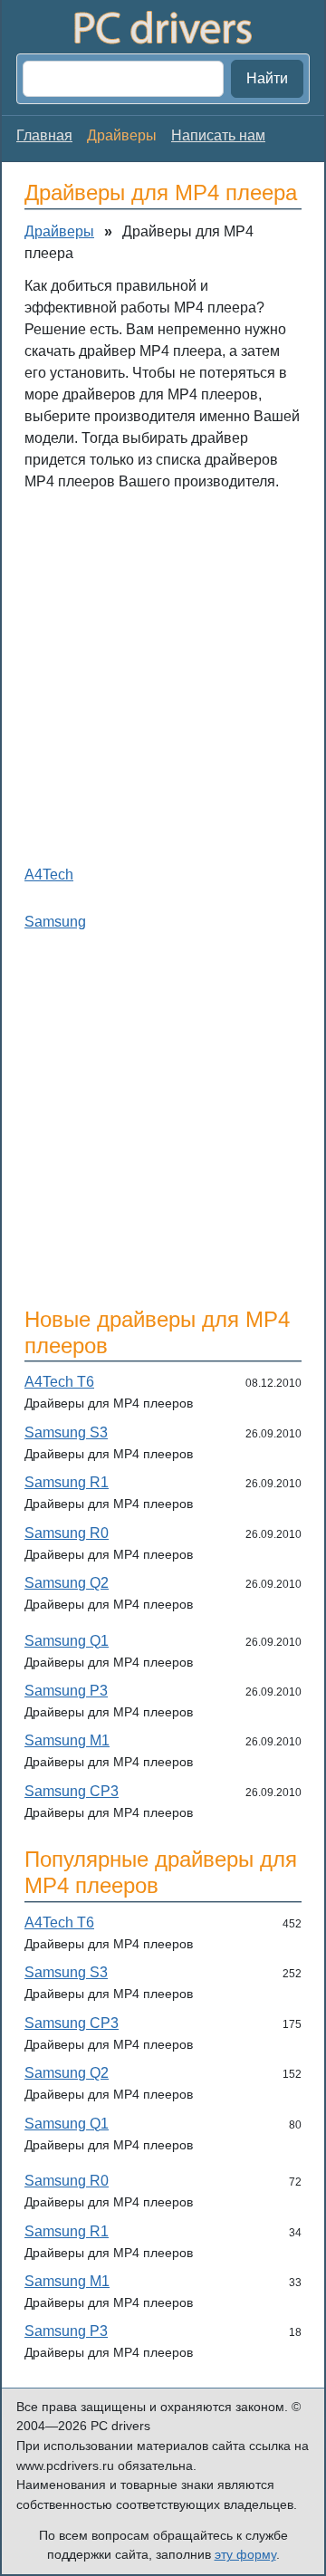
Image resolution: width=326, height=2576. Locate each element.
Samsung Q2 (67, 1583)
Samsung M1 (67, 1740)
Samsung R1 (67, 1482)
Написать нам (218, 135)
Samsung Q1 (67, 1641)
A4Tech (49, 875)
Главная (44, 135)
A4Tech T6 (59, 1382)
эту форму (245, 2554)
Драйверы (59, 231)
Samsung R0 (67, 1533)
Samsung (55, 922)
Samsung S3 (66, 1432)
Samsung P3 (66, 1691)
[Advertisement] (163, 674)
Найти (267, 78)
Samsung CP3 (72, 1791)
